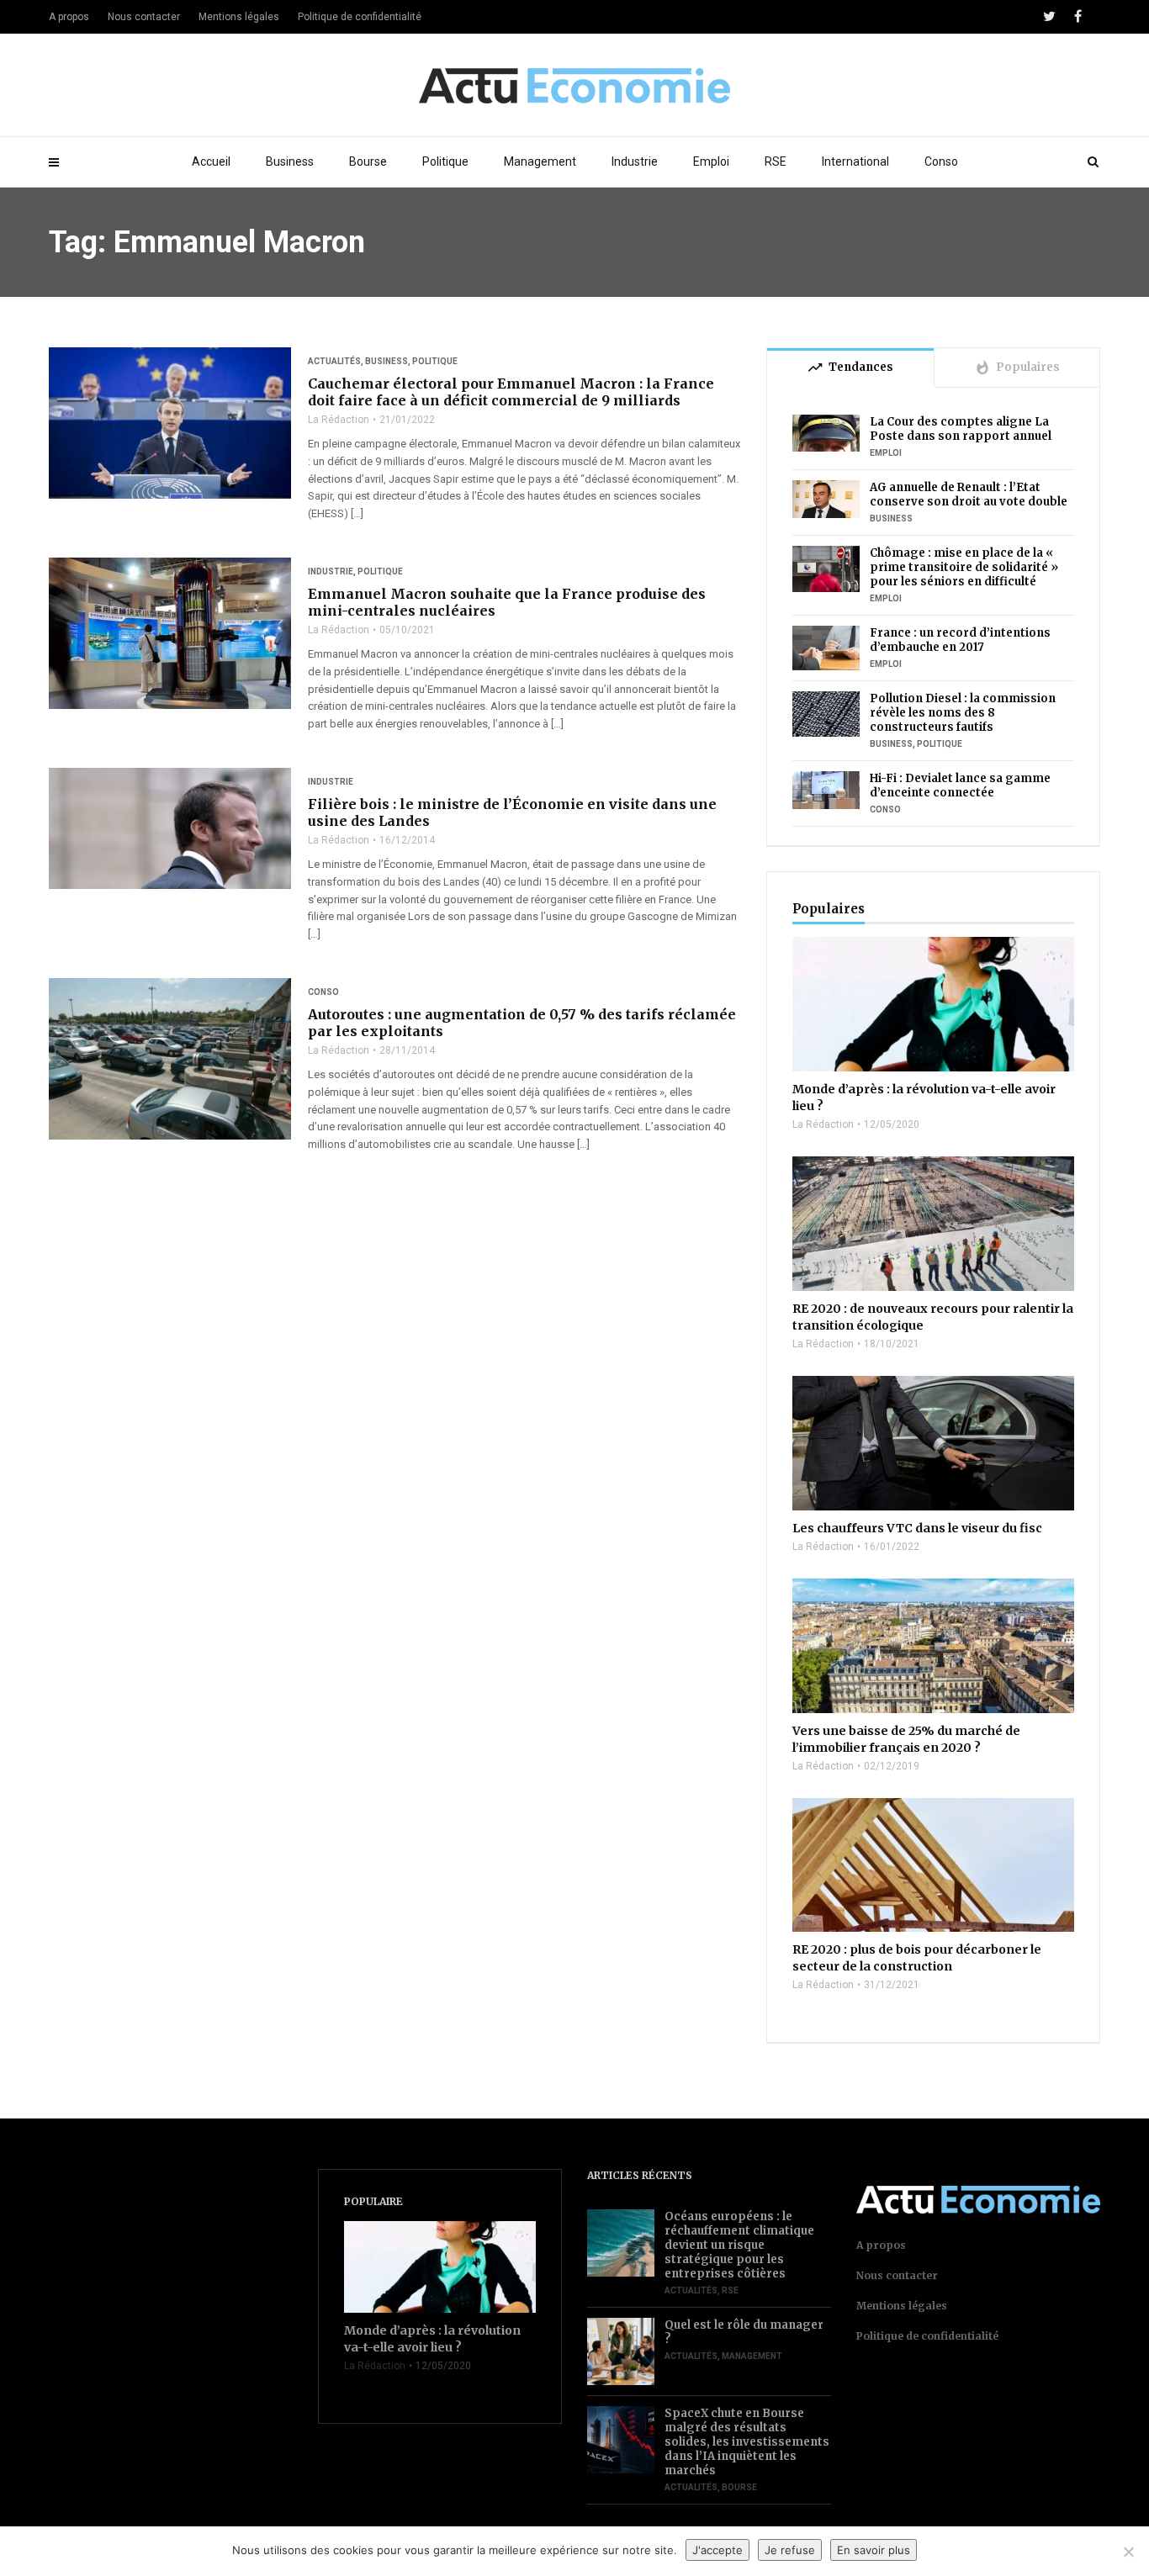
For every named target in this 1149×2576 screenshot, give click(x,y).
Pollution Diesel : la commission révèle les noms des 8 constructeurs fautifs (963, 713)
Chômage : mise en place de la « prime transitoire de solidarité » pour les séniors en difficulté (964, 567)
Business (290, 161)
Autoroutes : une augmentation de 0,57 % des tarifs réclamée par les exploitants (522, 1023)
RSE (776, 161)
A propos (69, 17)
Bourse (368, 161)
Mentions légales (239, 17)
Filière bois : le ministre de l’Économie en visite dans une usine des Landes (512, 812)
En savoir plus (874, 2550)
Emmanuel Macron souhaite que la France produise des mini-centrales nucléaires (507, 602)
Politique (445, 161)
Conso (941, 161)
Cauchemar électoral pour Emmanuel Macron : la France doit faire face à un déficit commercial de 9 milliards (511, 392)
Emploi (711, 161)
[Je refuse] (1128, 2552)
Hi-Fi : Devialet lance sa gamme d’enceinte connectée (960, 785)
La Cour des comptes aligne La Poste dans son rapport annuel (961, 429)
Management (540, 161)
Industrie (635, 161)
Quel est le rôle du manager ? (744, 2332)
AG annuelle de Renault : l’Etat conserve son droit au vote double (969, 495)
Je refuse (790, 2550)
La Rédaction (339, 420)
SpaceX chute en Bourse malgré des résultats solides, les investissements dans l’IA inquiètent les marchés (747, 2442)
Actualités (334, 361)
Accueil (211, 161)
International (855, 161)
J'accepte (717, 2550)
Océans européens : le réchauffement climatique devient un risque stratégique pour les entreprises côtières (739, 2245)
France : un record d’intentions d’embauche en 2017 (960, 640)
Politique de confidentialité (360, 17)
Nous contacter (144, 17)
